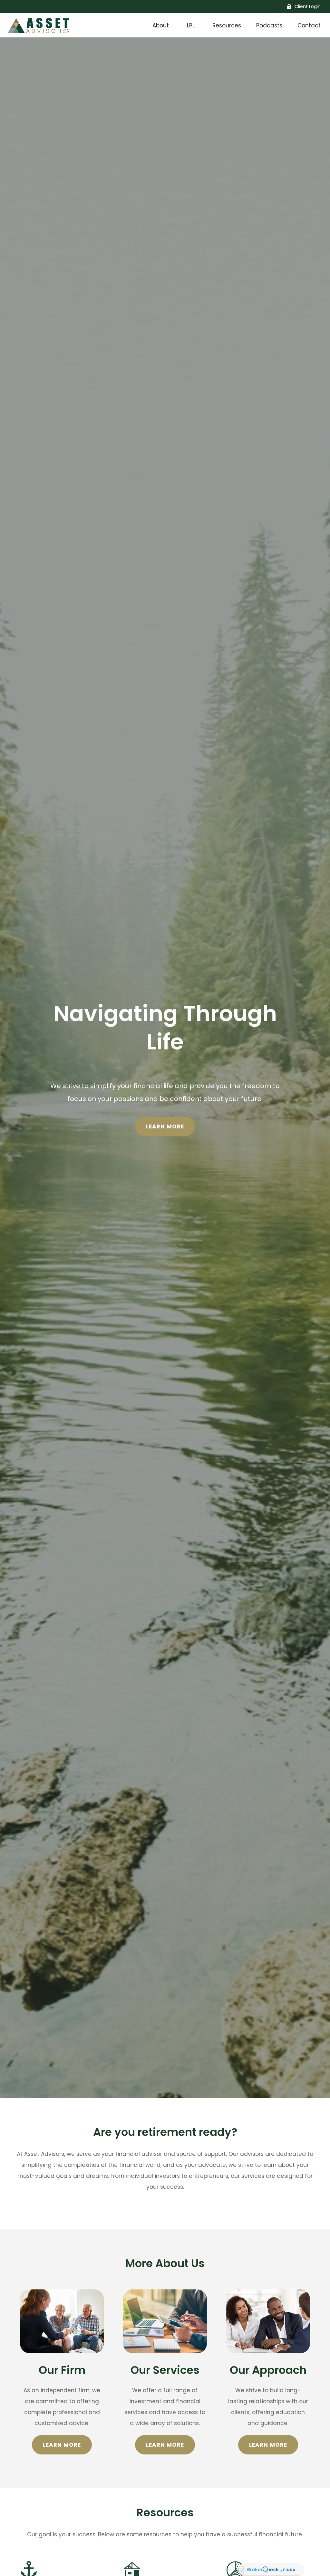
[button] (161, 25)
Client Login (308, 6)
